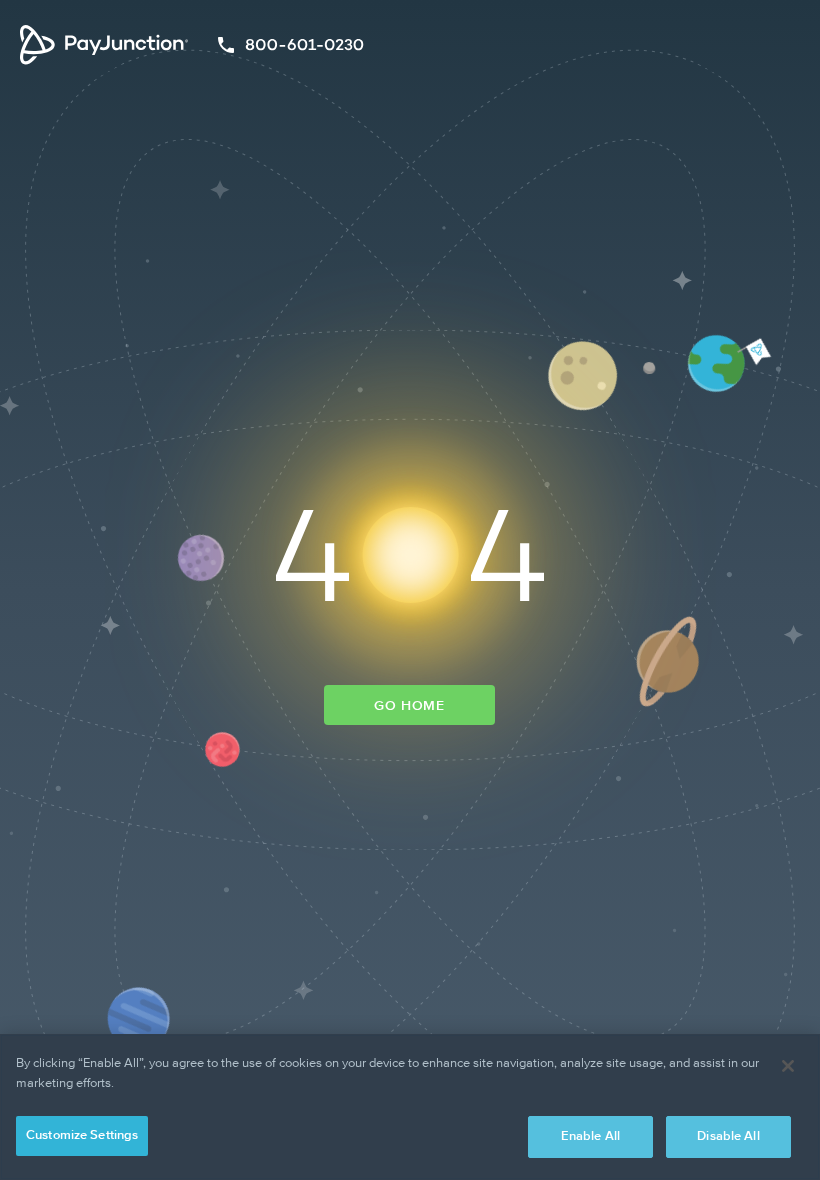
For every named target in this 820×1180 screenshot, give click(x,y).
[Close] (788, 1066)
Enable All (590, 1136)
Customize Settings (82, 1135)
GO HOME (409, 706)
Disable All (728, 1136)
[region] (410, 1107)
